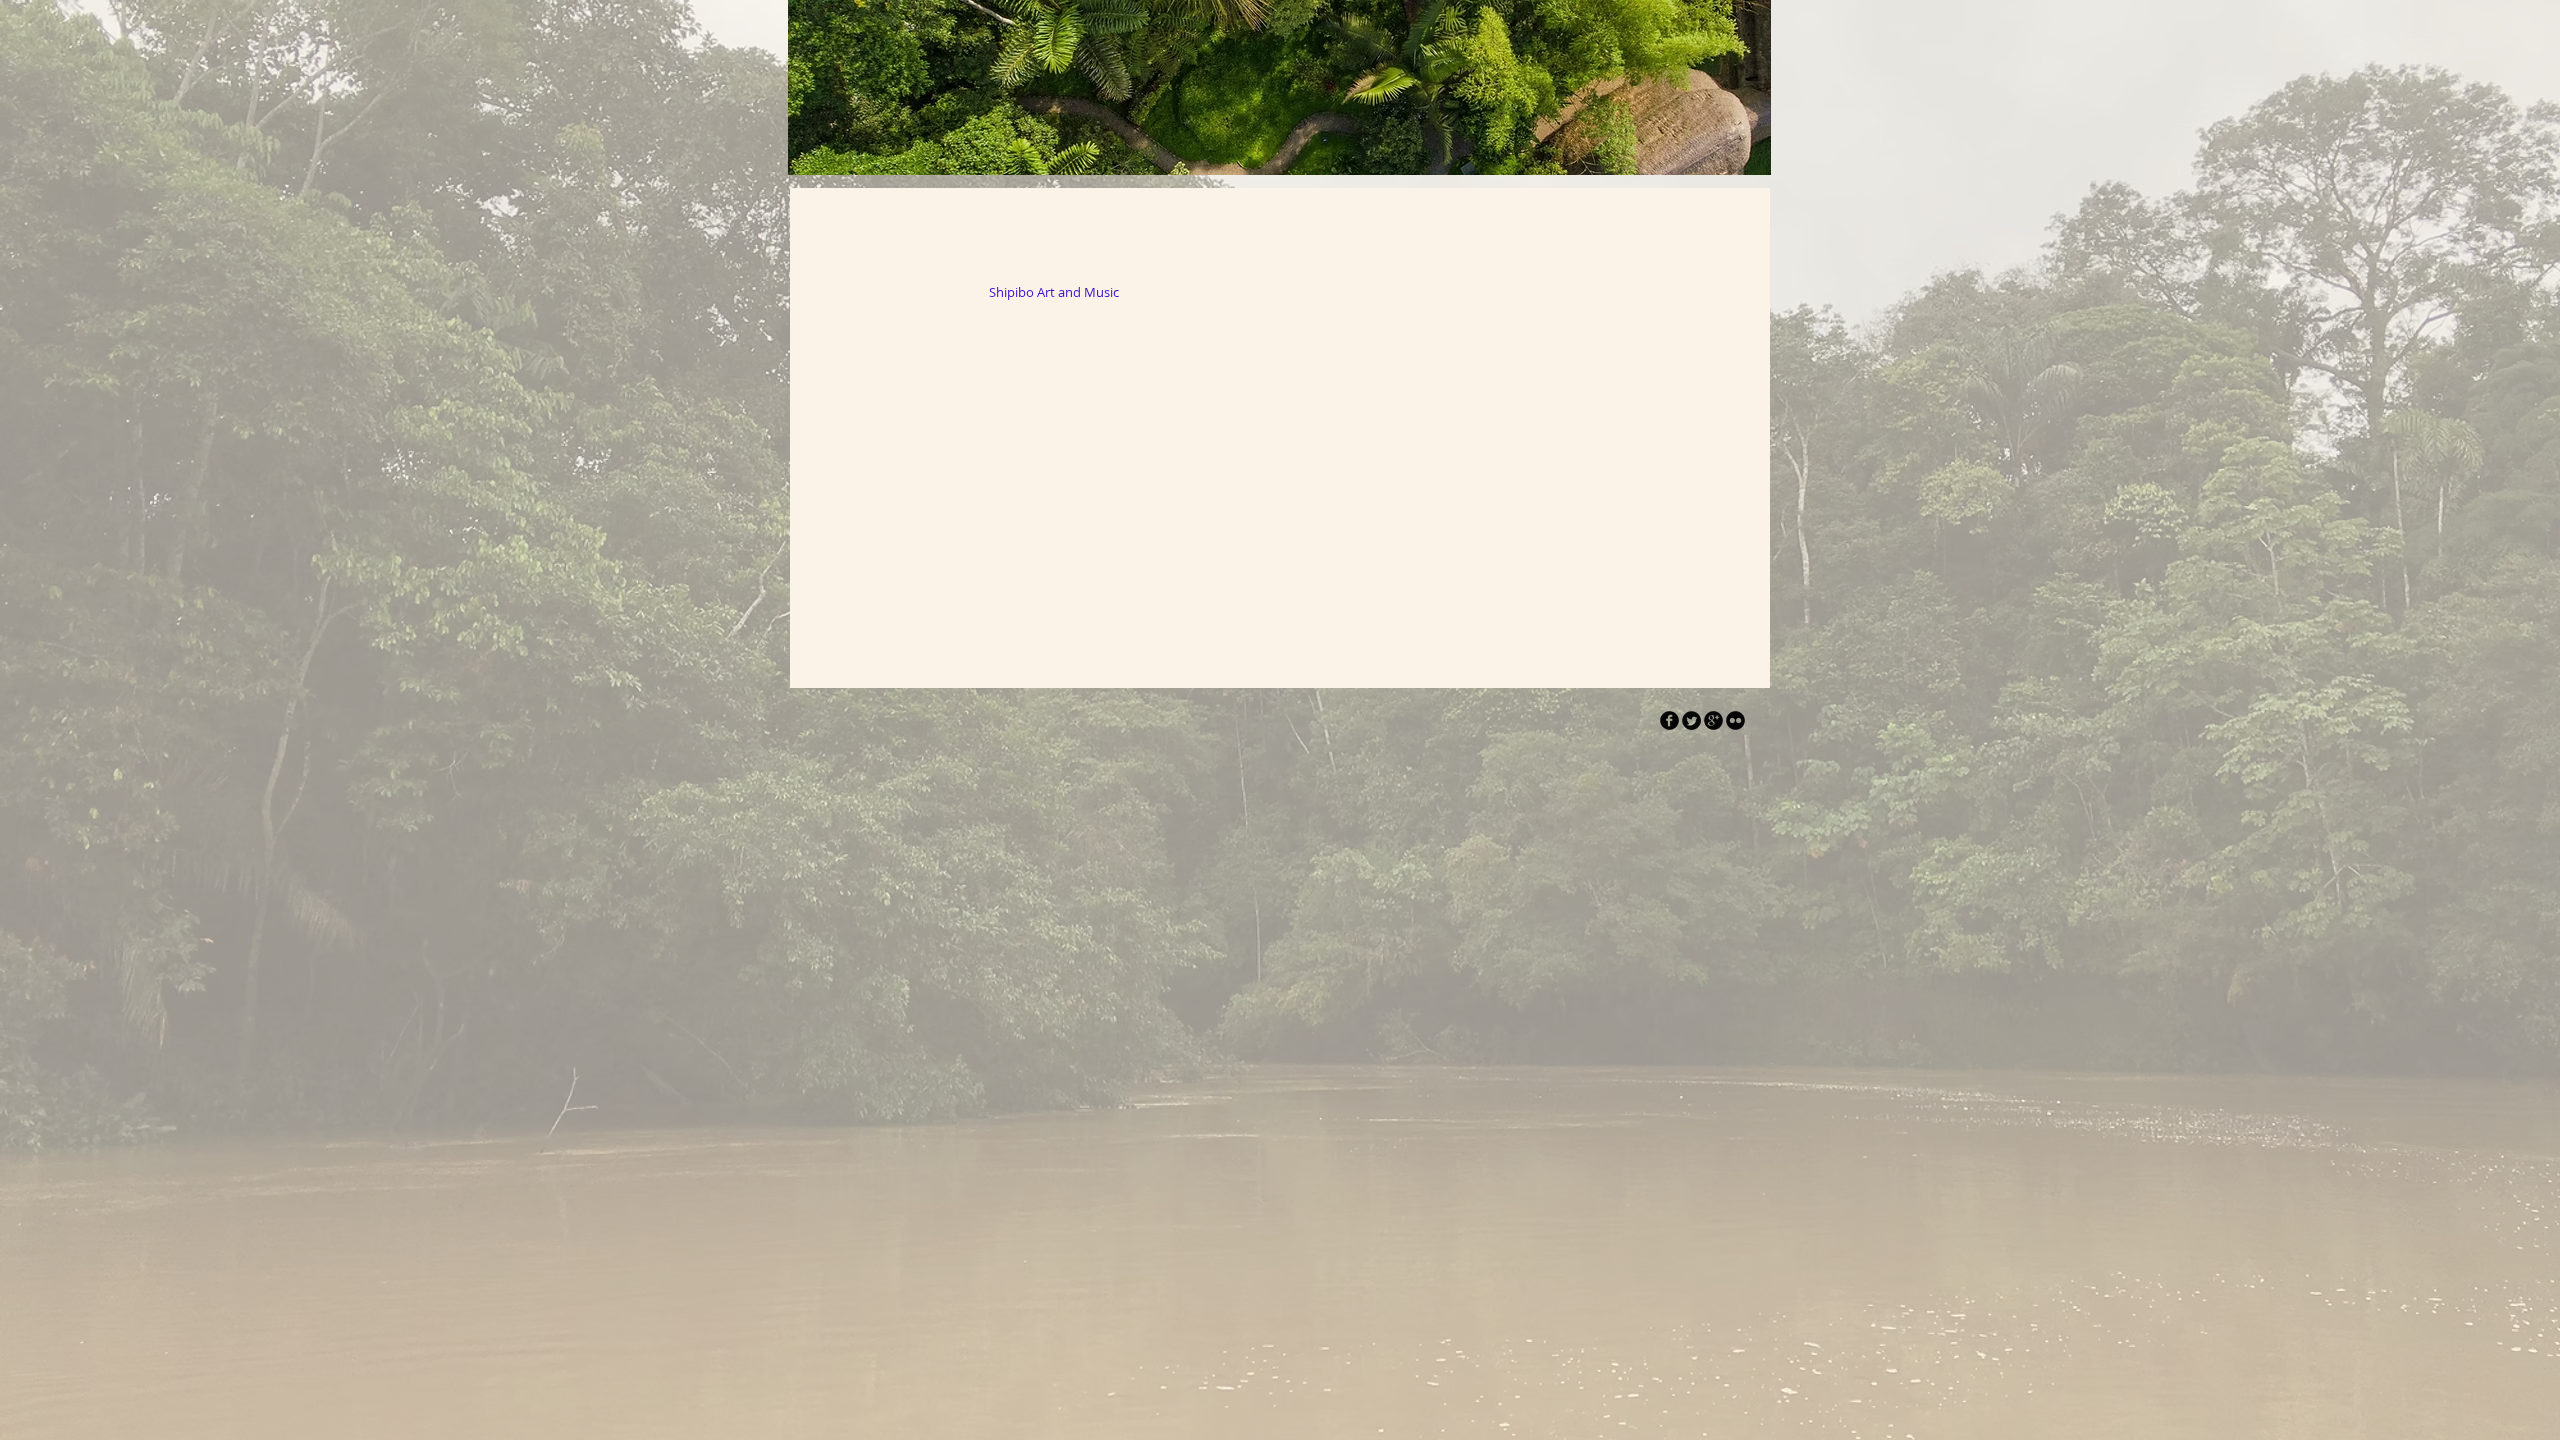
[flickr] (1735, 720)
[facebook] (1669, 720)
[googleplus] (1713, 720)
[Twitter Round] (1691, 720)
